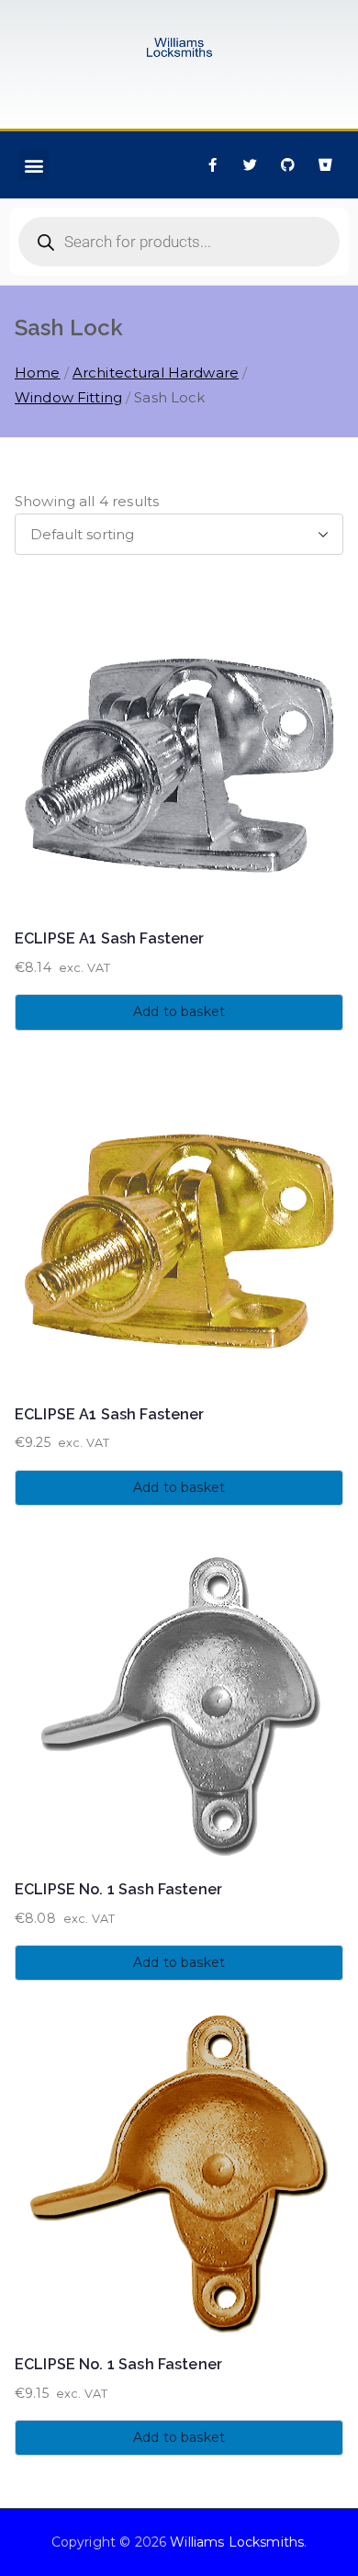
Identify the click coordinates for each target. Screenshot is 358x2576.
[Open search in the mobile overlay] (179, 242)
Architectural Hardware (156, 373)
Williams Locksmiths (237, 2542)
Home (38, 373)
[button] (34, 165)
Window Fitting (68, 397)
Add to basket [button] (179, 1011)
